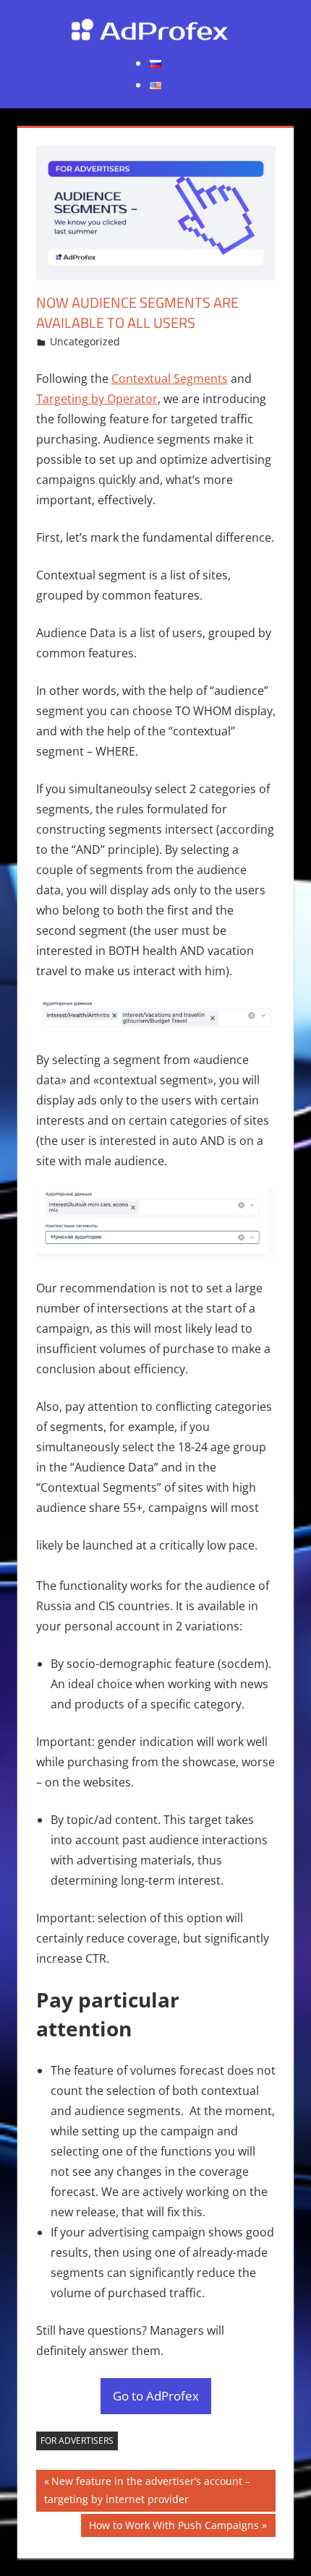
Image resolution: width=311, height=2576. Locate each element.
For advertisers (77, 2441)
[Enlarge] (257, 1017)
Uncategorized (85, 341)
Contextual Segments (170, 379)
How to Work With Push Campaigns (174, 2528)
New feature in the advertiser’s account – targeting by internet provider (147, 2490)
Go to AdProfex (156, 2396)
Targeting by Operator (97, 399)
